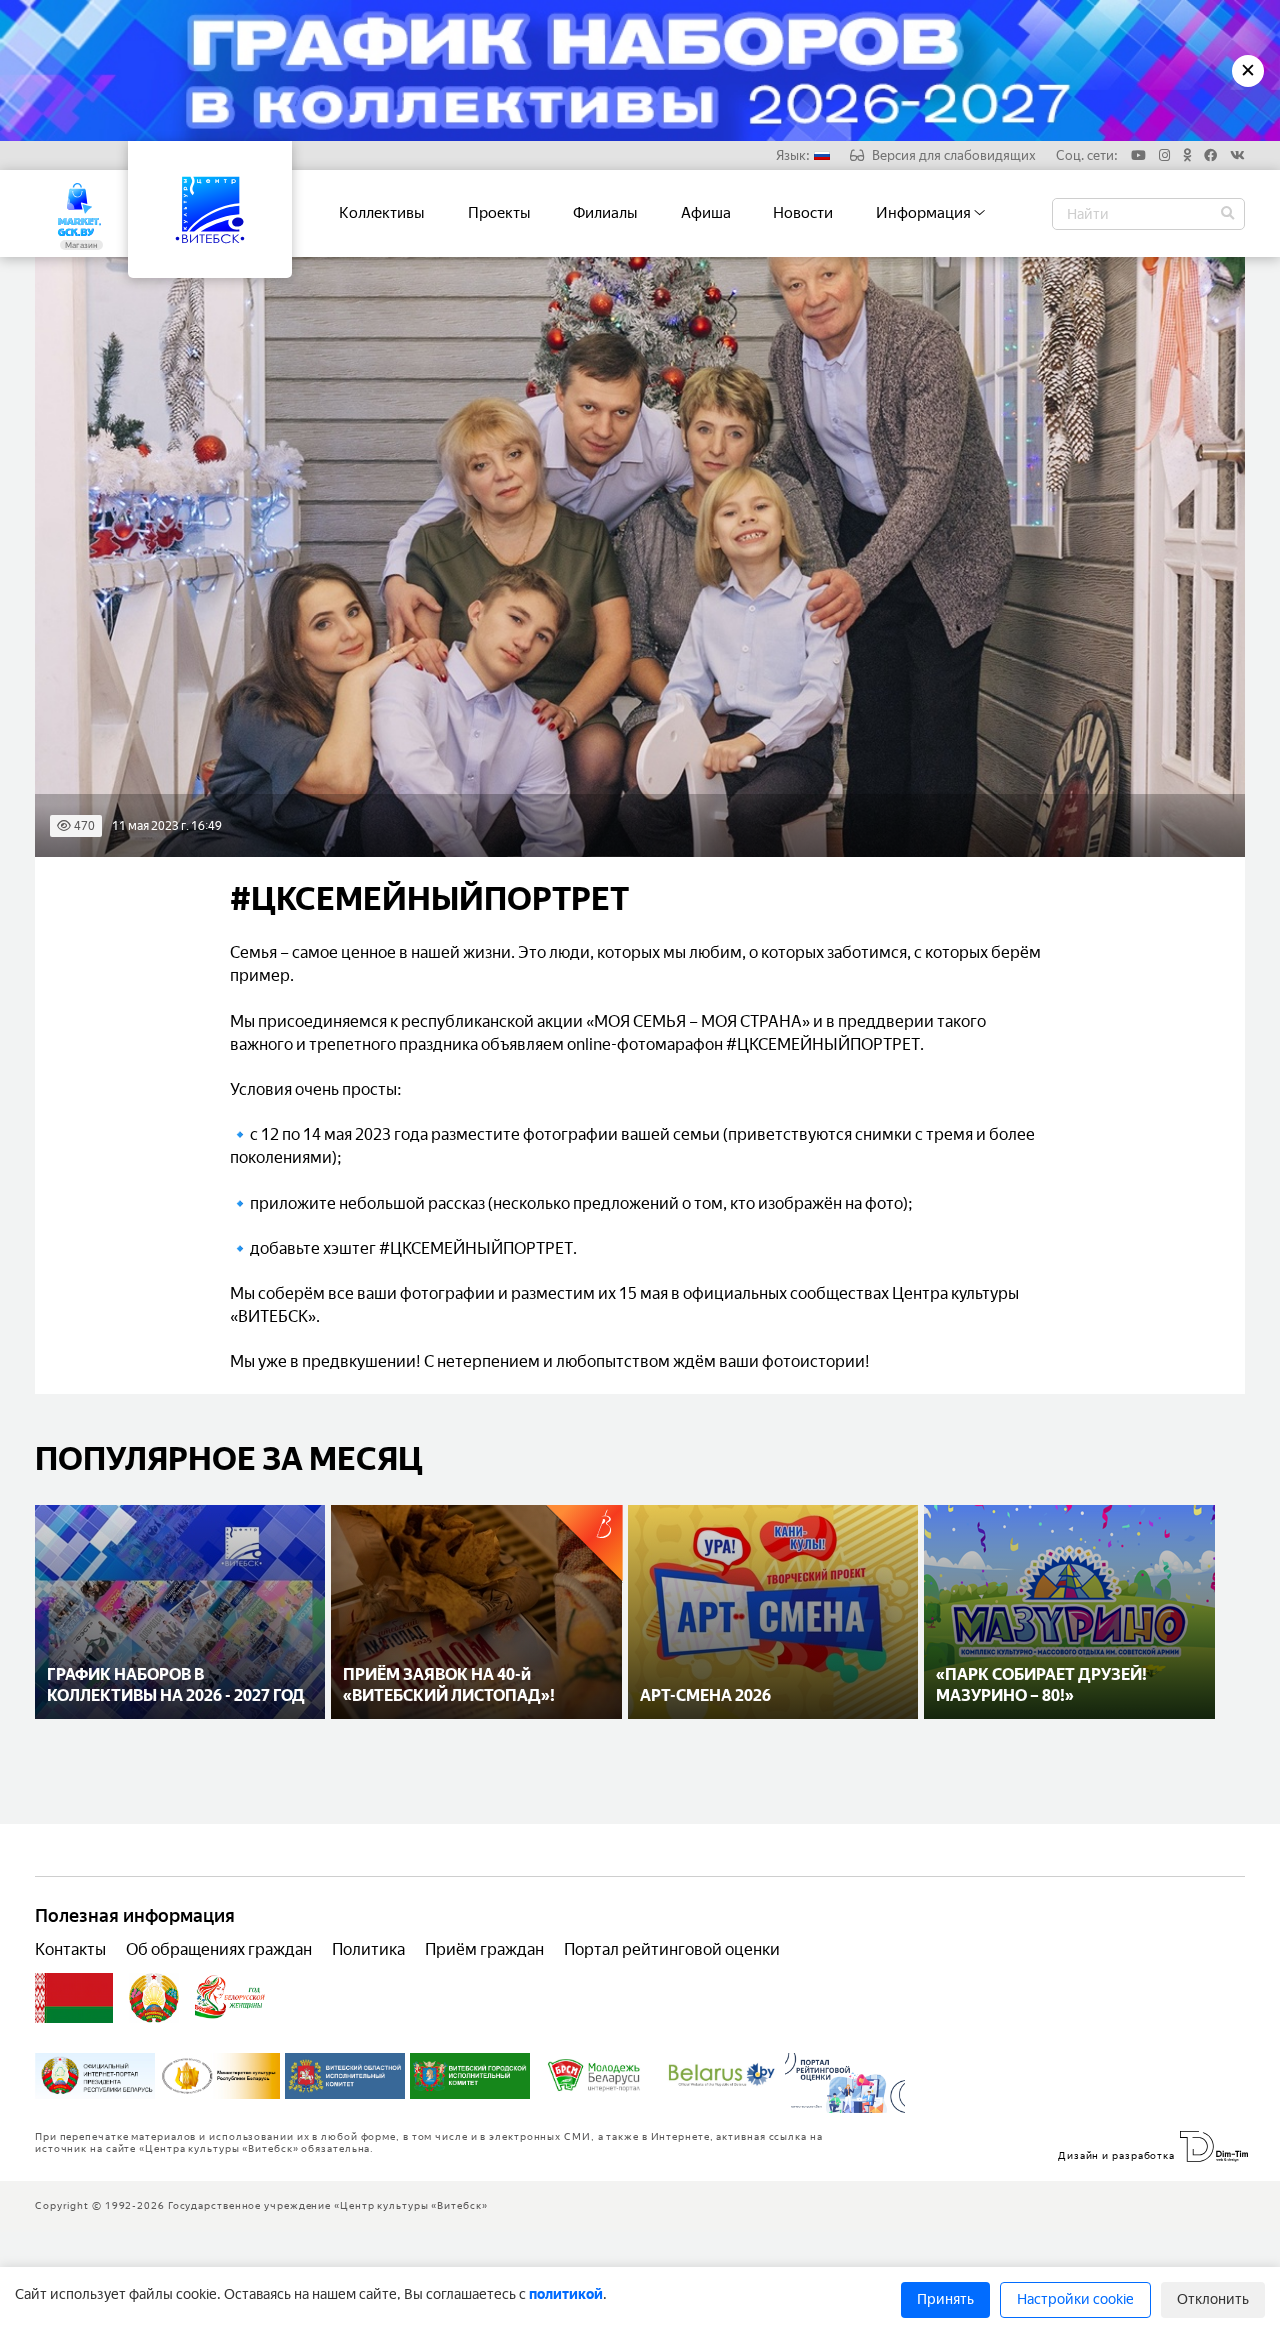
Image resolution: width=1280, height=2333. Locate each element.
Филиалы (605, 213)
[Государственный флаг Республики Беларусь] (74, 1998)
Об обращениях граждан (219, 1949)
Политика (368, 1949)
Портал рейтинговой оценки (672, 1949)
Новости (803, 213)
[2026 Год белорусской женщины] (230, 1998)
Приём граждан (484, 1949)
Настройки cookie (1075, 2299)
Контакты (70, 1949)
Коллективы (382, 213)
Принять (945, 2299)
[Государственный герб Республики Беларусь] (154, 1998)
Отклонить (1213, 2299)
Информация (925, 213)
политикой (566, 2294)
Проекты (499, 213)
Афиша (706, 213)
